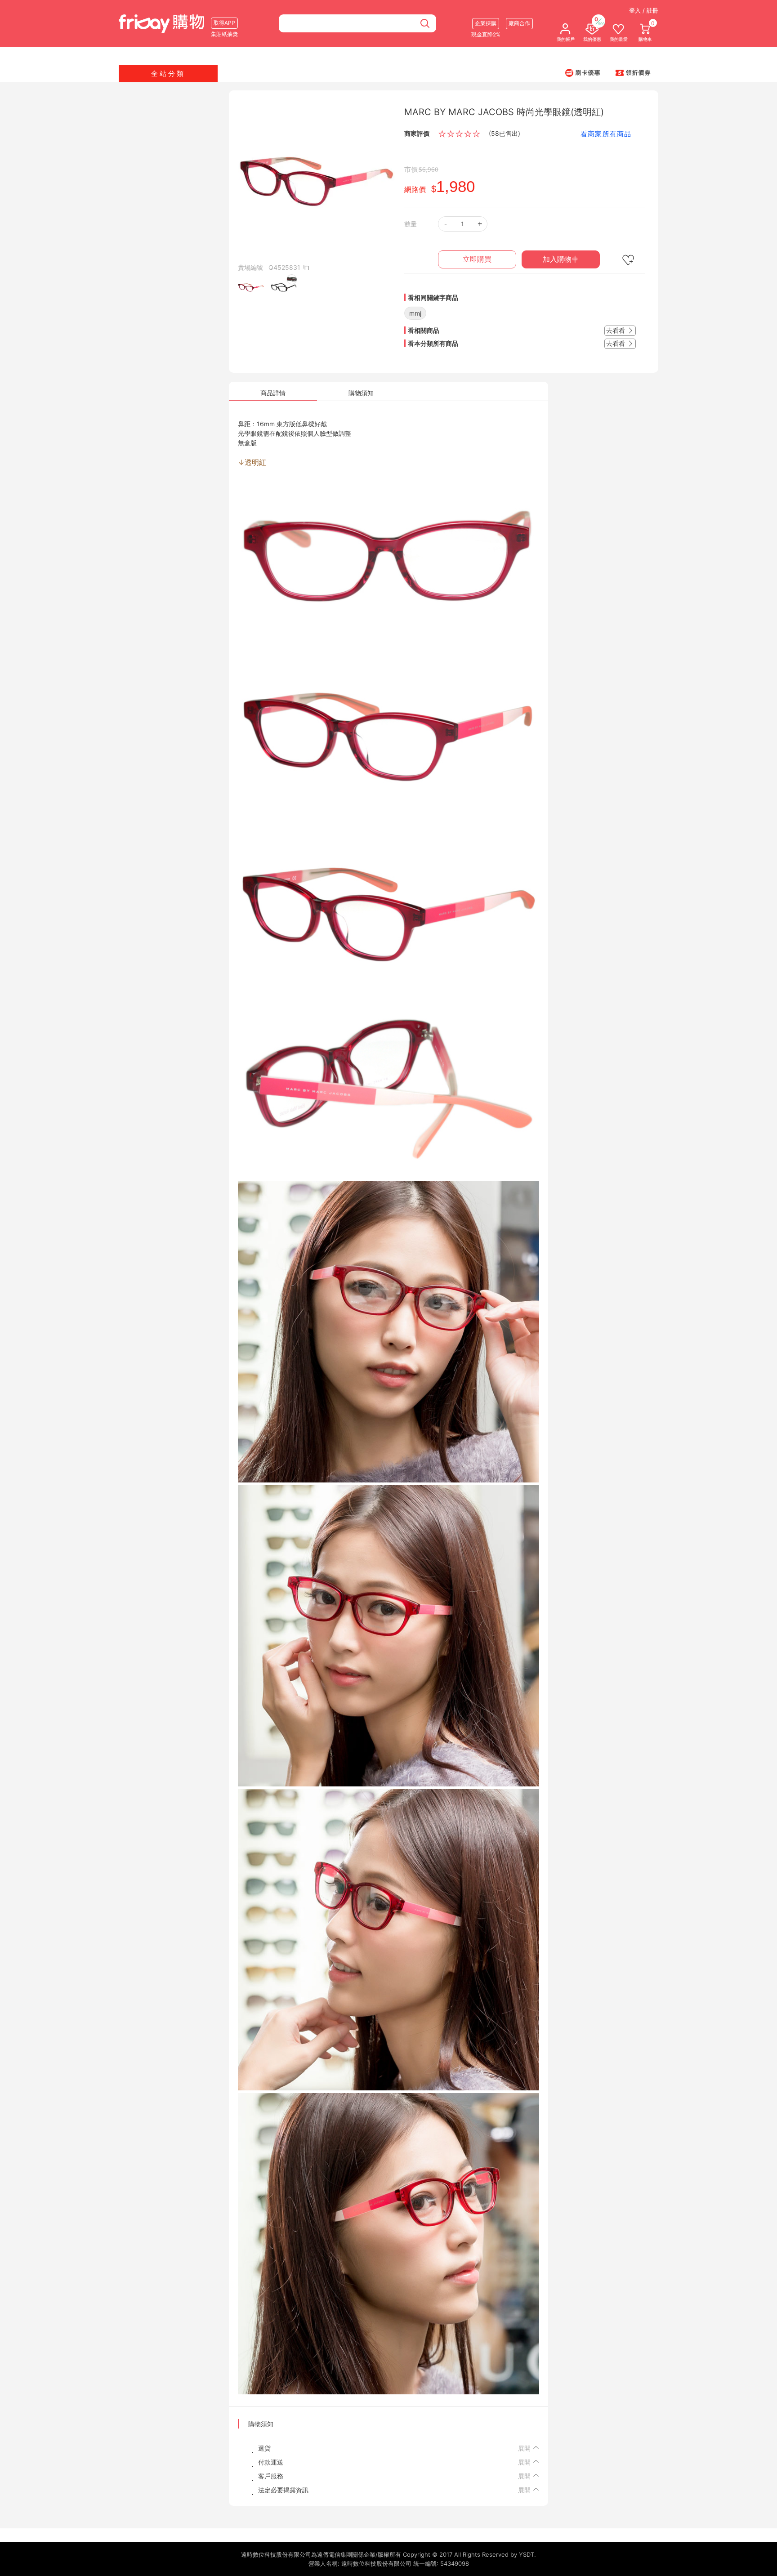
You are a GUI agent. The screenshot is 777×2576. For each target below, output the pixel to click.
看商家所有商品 (606, 134)
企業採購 (486, 23)
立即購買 (477, 259)
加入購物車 (561, 259)
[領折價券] (633, 72)
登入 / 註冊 (644, 10)
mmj (415, 313)
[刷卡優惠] (583, 72)
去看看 (616, 330)
